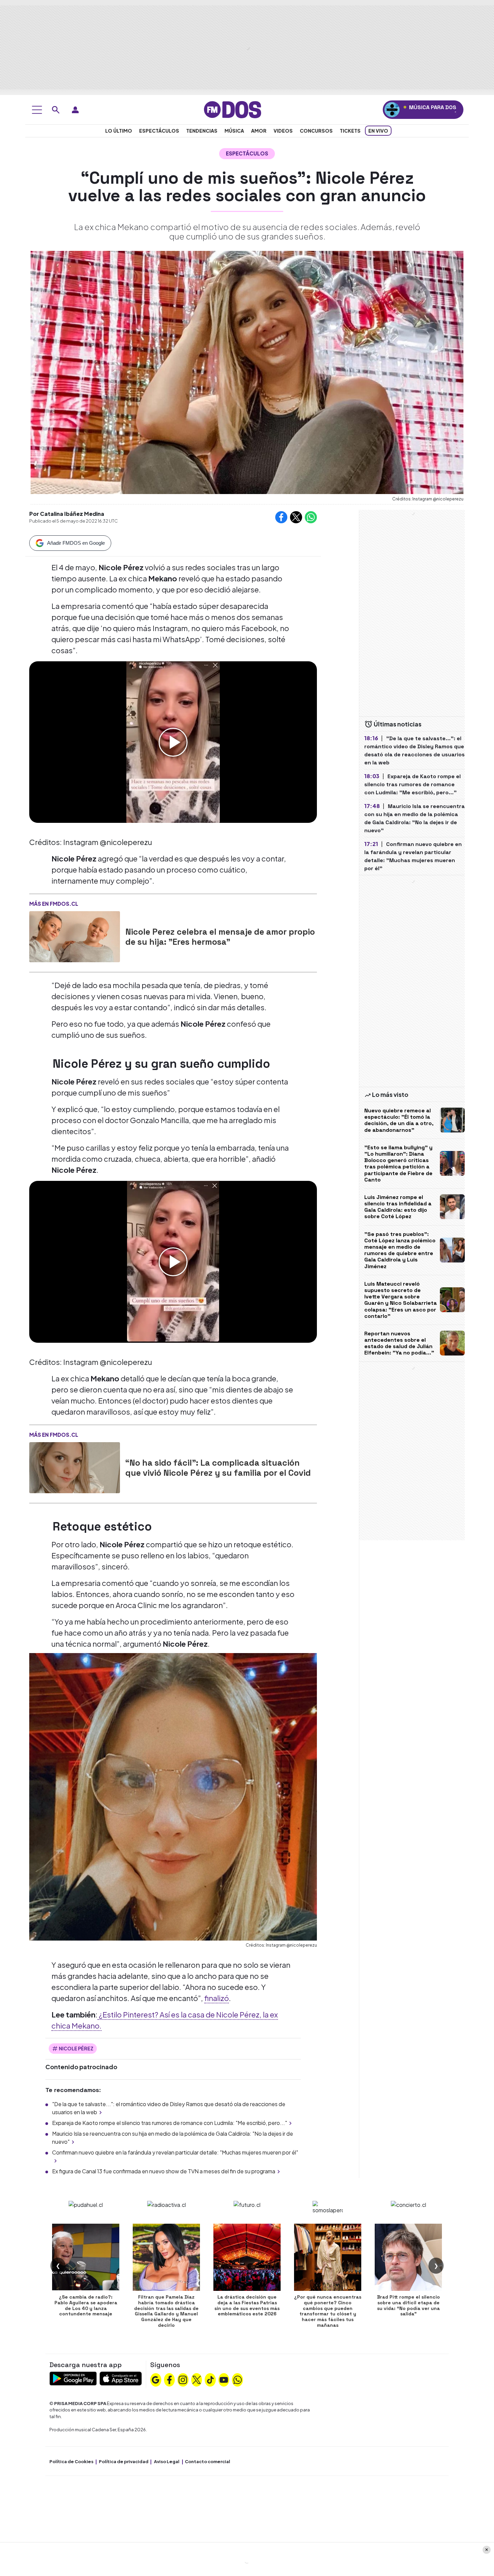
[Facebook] (169, 2379)
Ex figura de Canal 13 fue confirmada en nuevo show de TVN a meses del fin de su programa (164, 2171)
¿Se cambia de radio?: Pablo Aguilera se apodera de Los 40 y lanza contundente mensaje (86, 2305)
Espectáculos (159, 131)
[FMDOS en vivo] (392, 110)
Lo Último (119, 131)
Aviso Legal (167, 2461)
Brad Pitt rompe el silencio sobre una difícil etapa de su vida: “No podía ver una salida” (408, 2305)
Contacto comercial (208, 2461)
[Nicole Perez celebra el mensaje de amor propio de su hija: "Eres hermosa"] (75, 937)
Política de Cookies (71, 2461)
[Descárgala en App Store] (121, 2378)
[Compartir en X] (296, 517)
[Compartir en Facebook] (281, 517)
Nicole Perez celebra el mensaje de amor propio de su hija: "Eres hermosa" (220, 937)
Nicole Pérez (76, 2048)
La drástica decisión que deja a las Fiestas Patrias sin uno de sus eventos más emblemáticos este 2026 (247, 2305)
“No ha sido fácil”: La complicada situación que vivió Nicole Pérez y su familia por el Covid (218, 1468)
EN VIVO (378, 131)
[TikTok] (210, 2379)
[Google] (156, 2379)
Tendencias (202, 131)
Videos (283, 131)
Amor (259, 131)
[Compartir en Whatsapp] (311, 517)
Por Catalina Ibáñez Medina (67, 514)
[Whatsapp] (238, 2379)
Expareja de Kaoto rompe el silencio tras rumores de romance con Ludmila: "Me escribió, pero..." (170, 2123)
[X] (197, 2379)
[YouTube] (224, 2379)
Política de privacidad (124, 2461)
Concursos (316, 131)
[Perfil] (75, 110)
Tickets (350, 131)
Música (234, 131)
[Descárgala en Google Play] (73, 2378)
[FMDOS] (233, 109)
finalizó (217, 1998)
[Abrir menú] (37, 110)
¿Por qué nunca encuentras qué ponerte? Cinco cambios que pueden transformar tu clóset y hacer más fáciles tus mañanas (328, 2311)
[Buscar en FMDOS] (56, 110)
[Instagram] (183, 2379)
